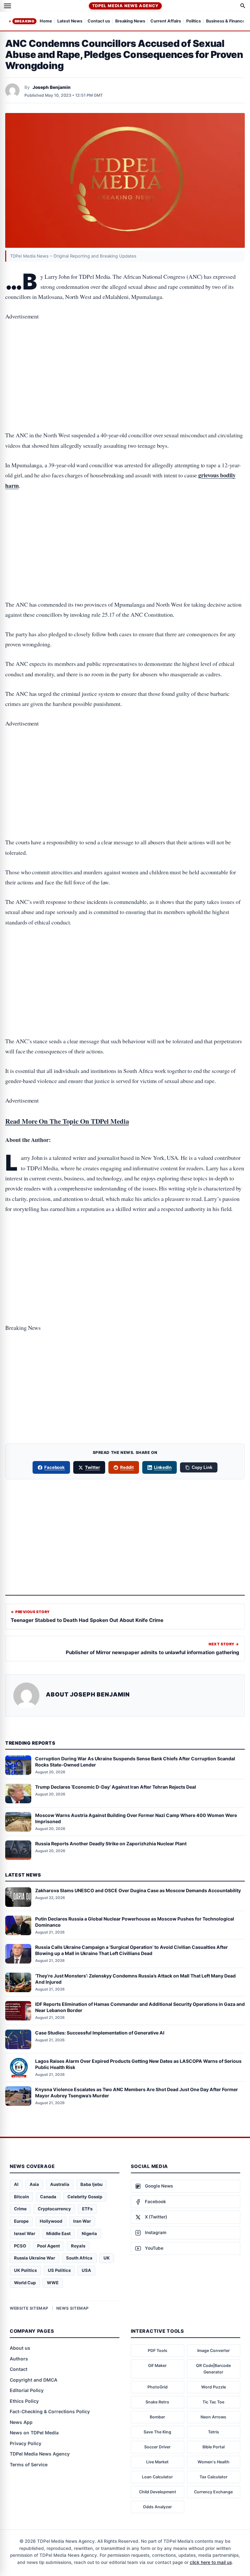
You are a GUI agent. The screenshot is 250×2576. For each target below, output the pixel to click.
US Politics (59, 2270)
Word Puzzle (214, 2387)
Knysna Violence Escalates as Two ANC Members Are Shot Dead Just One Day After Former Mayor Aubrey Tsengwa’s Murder (137, 2092)
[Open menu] (7, 6)
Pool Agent (49, 2246)
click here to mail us (211, 2562)
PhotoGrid (158, 2387)
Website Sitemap (29, 2308)
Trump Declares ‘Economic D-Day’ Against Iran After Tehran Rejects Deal (116, 1787)
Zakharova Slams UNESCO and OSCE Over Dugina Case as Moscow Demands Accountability (138, 1890)
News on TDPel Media (34, 2433)
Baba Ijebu (91, 2184)
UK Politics (25, 2270)
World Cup (25, 2283)
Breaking (24, 21)
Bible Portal (214, 2447)
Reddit (127, 1467)
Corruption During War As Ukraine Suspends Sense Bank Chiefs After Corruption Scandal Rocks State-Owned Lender (135, 1762)
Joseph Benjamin (52, 87)
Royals (78, 2246)
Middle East (58, 2233)
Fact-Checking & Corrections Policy (50, 2411)
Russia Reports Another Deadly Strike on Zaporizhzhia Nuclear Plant (111, 1844)
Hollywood (51, 2221)
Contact (19, 2369)
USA (86, 2270)
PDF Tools (158, 2351)
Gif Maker (157, 2365)
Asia (34, 2184)
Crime (20, 2209)
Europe (21, 2221)
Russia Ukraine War (35, 2258)
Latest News (70, 21)
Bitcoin (21, 2197)
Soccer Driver (157, 2447)
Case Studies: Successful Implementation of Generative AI (100, 2033)
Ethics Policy (24, 2401)
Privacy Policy (26, 2443)
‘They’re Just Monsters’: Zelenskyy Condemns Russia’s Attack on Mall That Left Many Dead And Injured (135, 1979)
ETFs (87, 2209)
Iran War (82, 2221)
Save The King (157, 2432)
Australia (60, 2184)
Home (46, 21)
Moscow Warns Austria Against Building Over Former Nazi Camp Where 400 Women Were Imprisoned (136, 1818)
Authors (19, 2359)
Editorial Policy (27, 2390)
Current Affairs (166, 21)
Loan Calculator (157, 2477)
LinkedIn (163, 1467)
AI (16, 2184)
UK (107, 2258)
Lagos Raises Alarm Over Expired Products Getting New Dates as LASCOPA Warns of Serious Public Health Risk (138, 2064)
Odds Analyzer (157, 2507)
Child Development (158, 2492)
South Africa (79, 2258)
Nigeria (89, 2233)
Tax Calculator (214, 2477)
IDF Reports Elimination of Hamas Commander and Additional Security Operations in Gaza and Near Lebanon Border (140, 2007)
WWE (53, 2283)
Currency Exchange (213, 2492)
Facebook (55, 1467)
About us (20, 2348)
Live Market (157, 2462)
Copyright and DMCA (34, 2380)
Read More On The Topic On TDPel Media (67, 1121)
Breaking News (130, 21)
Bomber (157, 2417)
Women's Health (214, 2462)
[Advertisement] (125, 355)
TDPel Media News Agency (125, 6)
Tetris (214, 2432)
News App (21, 2422)
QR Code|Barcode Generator (213, 2369)
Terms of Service (29, 2464)
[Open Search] (243, 6)
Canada (48, 2197)
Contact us (99, 21)
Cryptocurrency (54, 2209)
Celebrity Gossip (85, 2197)
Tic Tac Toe (213, 2402)
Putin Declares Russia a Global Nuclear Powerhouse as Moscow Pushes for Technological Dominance (135, 1922)
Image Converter (214, 2351)
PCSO (20, 2246)
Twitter (92, 1467)
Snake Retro (157, 2402)
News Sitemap (73, 2308)
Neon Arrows (213, 2417)
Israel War (25, 2233)
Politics (194, 21)
